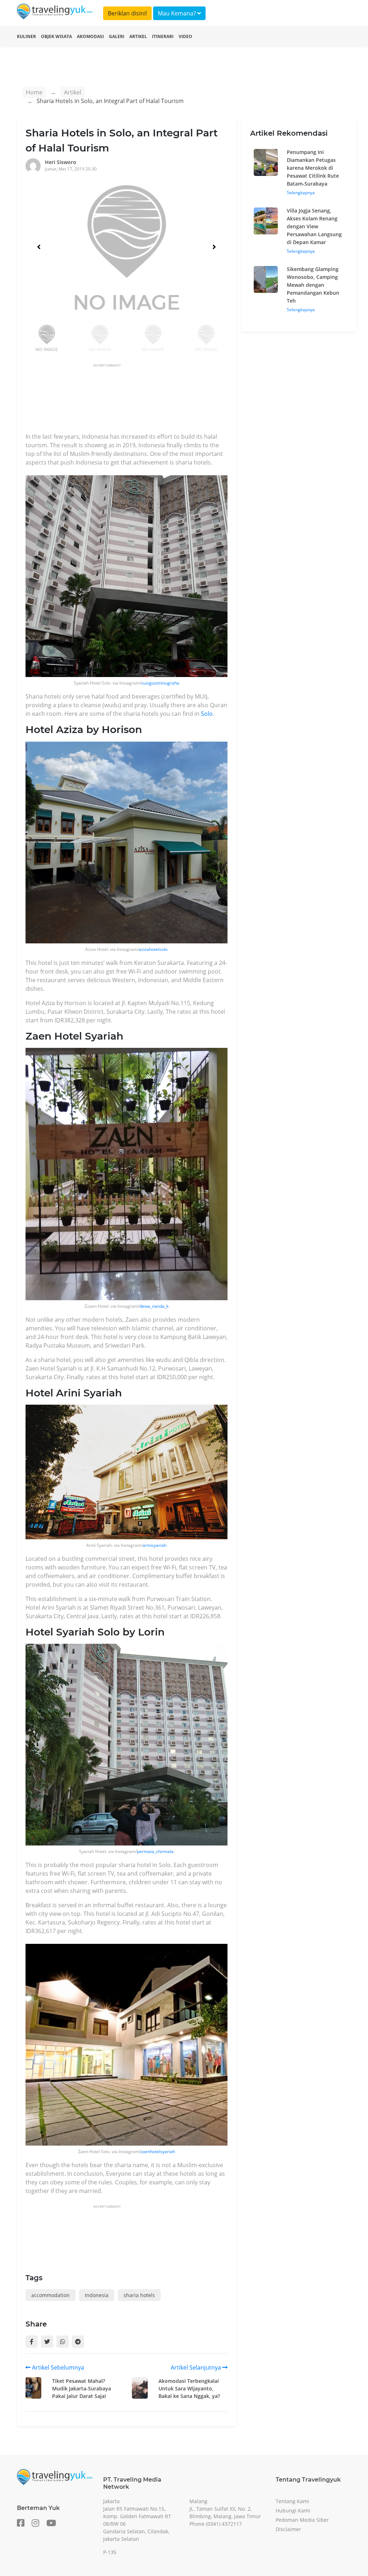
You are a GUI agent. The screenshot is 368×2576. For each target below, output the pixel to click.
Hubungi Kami (293, 2510)
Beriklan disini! (127, 13)
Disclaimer (288, 2529)
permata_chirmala (155, 1851)
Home (34, 92)
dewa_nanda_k (154, 1306)
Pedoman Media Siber (302, 2520)
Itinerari (163, 36)
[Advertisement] (156, 400)
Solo (207, 714)
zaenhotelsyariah (158, 2152)
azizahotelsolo (153, 949)
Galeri (117, 36)
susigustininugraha (160, 683)
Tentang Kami (292, 2501)
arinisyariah (155, 1545)
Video (185, 36)
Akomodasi (90, 36)
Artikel (138, 36)
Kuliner (26, 36)
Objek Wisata (56, 36)
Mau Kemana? (178, 13)
